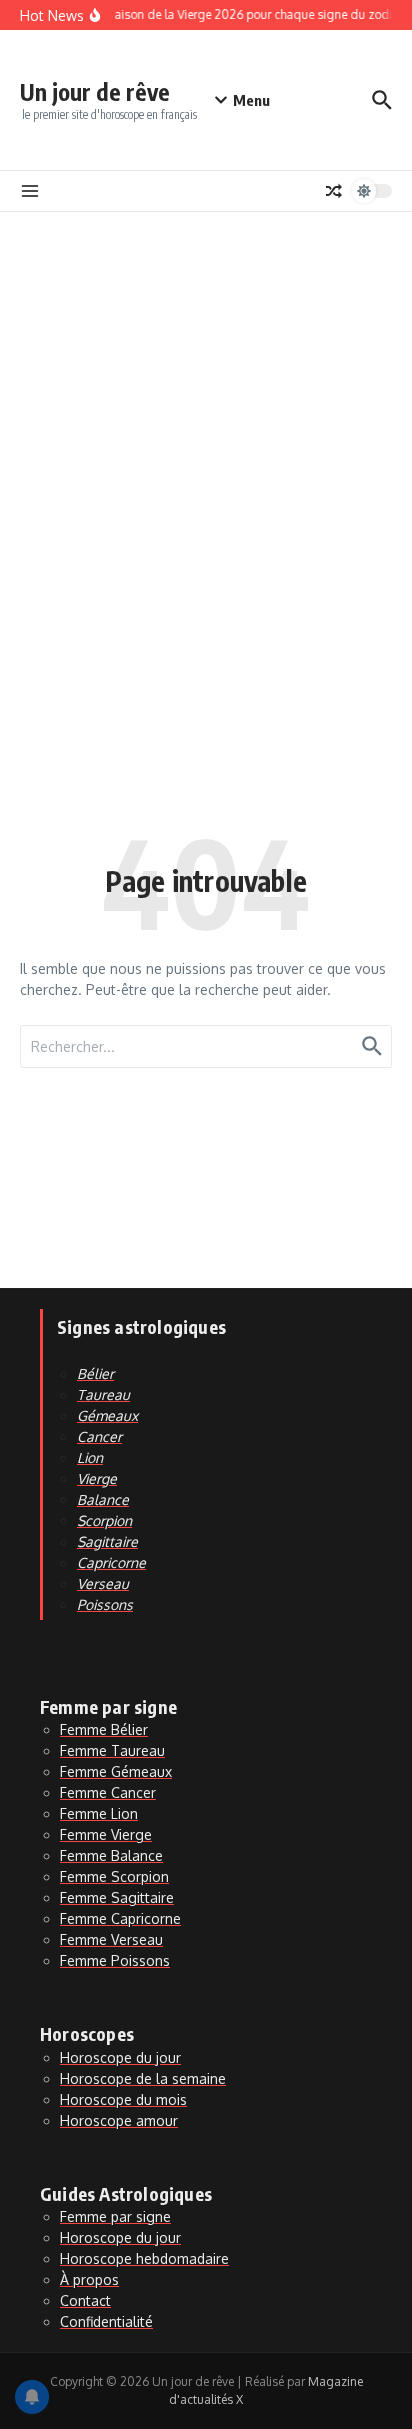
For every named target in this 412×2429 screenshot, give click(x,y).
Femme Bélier (104, 1729)
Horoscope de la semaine (143, 2078)
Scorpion (104, 1520)
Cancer (99, 1436)
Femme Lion (99, 1813)
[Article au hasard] (334, 191)
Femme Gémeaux (116, 1771)
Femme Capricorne (120, 1918)
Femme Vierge (106, 1834)
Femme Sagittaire (117, 1897)
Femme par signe (115, 2216)
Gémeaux (107, 1415)
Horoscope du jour (120, 2057)
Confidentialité (106, 2321)
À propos (89, 2279)
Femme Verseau (111, 1939)
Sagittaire (107, 1541)
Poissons (105, 1604)
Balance (103, 1499)
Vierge (97, 1478)
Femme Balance (111, 1855)
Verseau (103, 1583)
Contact (85, 2300)
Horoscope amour (119, 2120)
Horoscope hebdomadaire (144, 2258)
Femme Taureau (112, 1750)
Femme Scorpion (114, 1876)
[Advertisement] (206, 428)
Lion (90, 1457)
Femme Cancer (108, 1792)
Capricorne (111, 1562)
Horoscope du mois (123, 2099)
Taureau (103, 1394)
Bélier (95, 1373)
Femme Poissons (115, 1960)
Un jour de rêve (95, 91)
